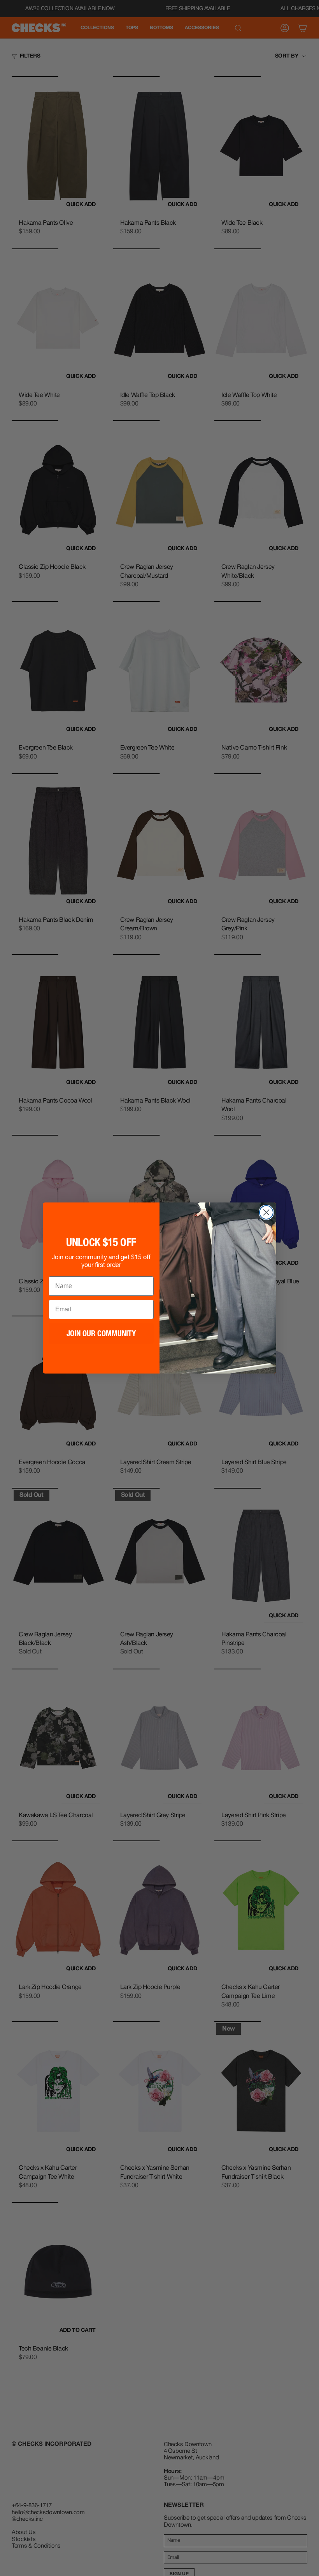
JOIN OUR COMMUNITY (101, 1333)
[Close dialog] (266, 1212)
